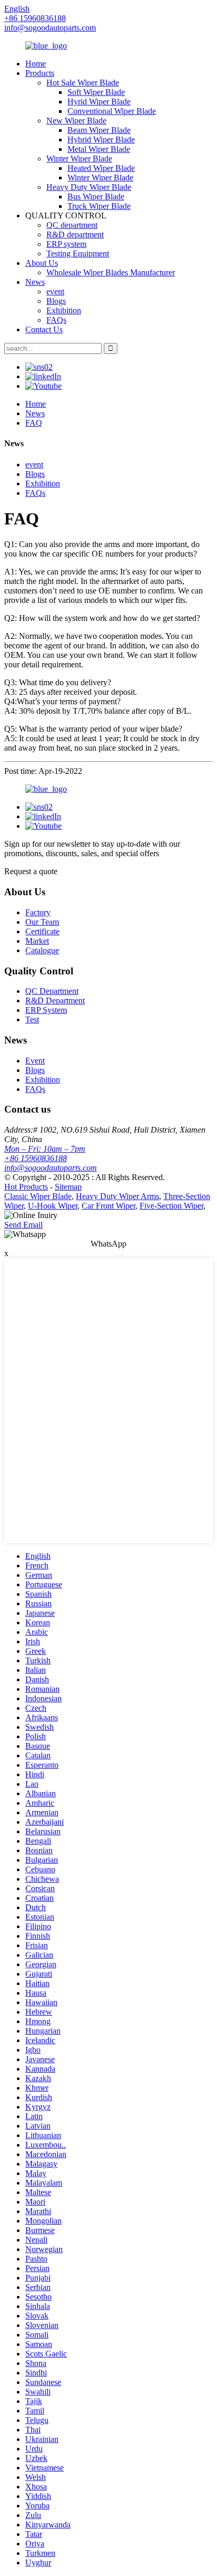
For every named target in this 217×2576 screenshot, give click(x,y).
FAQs (56, 320)
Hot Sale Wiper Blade (83, 83)
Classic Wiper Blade (38, 1196)
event (55, 291)
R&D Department (55, 1000)
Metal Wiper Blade (99, 149)
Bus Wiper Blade (96, 197)
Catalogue (42, 950)
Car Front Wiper (108, 1206)
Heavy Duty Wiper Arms (117, 1196)
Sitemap (68, 1187)
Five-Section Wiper (171, 1206)
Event (35, 1061)
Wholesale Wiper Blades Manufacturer (111, 272)
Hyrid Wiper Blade (99, 102)
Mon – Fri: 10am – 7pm (45, 1149)
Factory (38, 912)
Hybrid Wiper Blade (101, 140)
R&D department (75, 234)
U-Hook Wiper (53, 1206)
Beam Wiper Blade (99, 130)
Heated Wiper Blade (101, 168)
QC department (72, 225)
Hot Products (26, 1187)
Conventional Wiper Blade (112, 111)
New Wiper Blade (76, 121)
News (35, 282)
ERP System (46, 1010)
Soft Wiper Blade (96, 92)
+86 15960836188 (36, 1158)
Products (40, 73)
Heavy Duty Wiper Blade (89, 187)
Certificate (42, 931)
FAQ (34, 423)
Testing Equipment (78, 253)
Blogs (56, 301)
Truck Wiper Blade (99, 206)
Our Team (42, 922)
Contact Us (44, 329)
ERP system (66, 244)
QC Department (52, 991)
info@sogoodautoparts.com (50, 28)
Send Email (23, 1225)
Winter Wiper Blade (79, 159)
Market (37, 941)
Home (36, 64)
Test (32, 1019)
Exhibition (64, 310)
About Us (42, 263)
